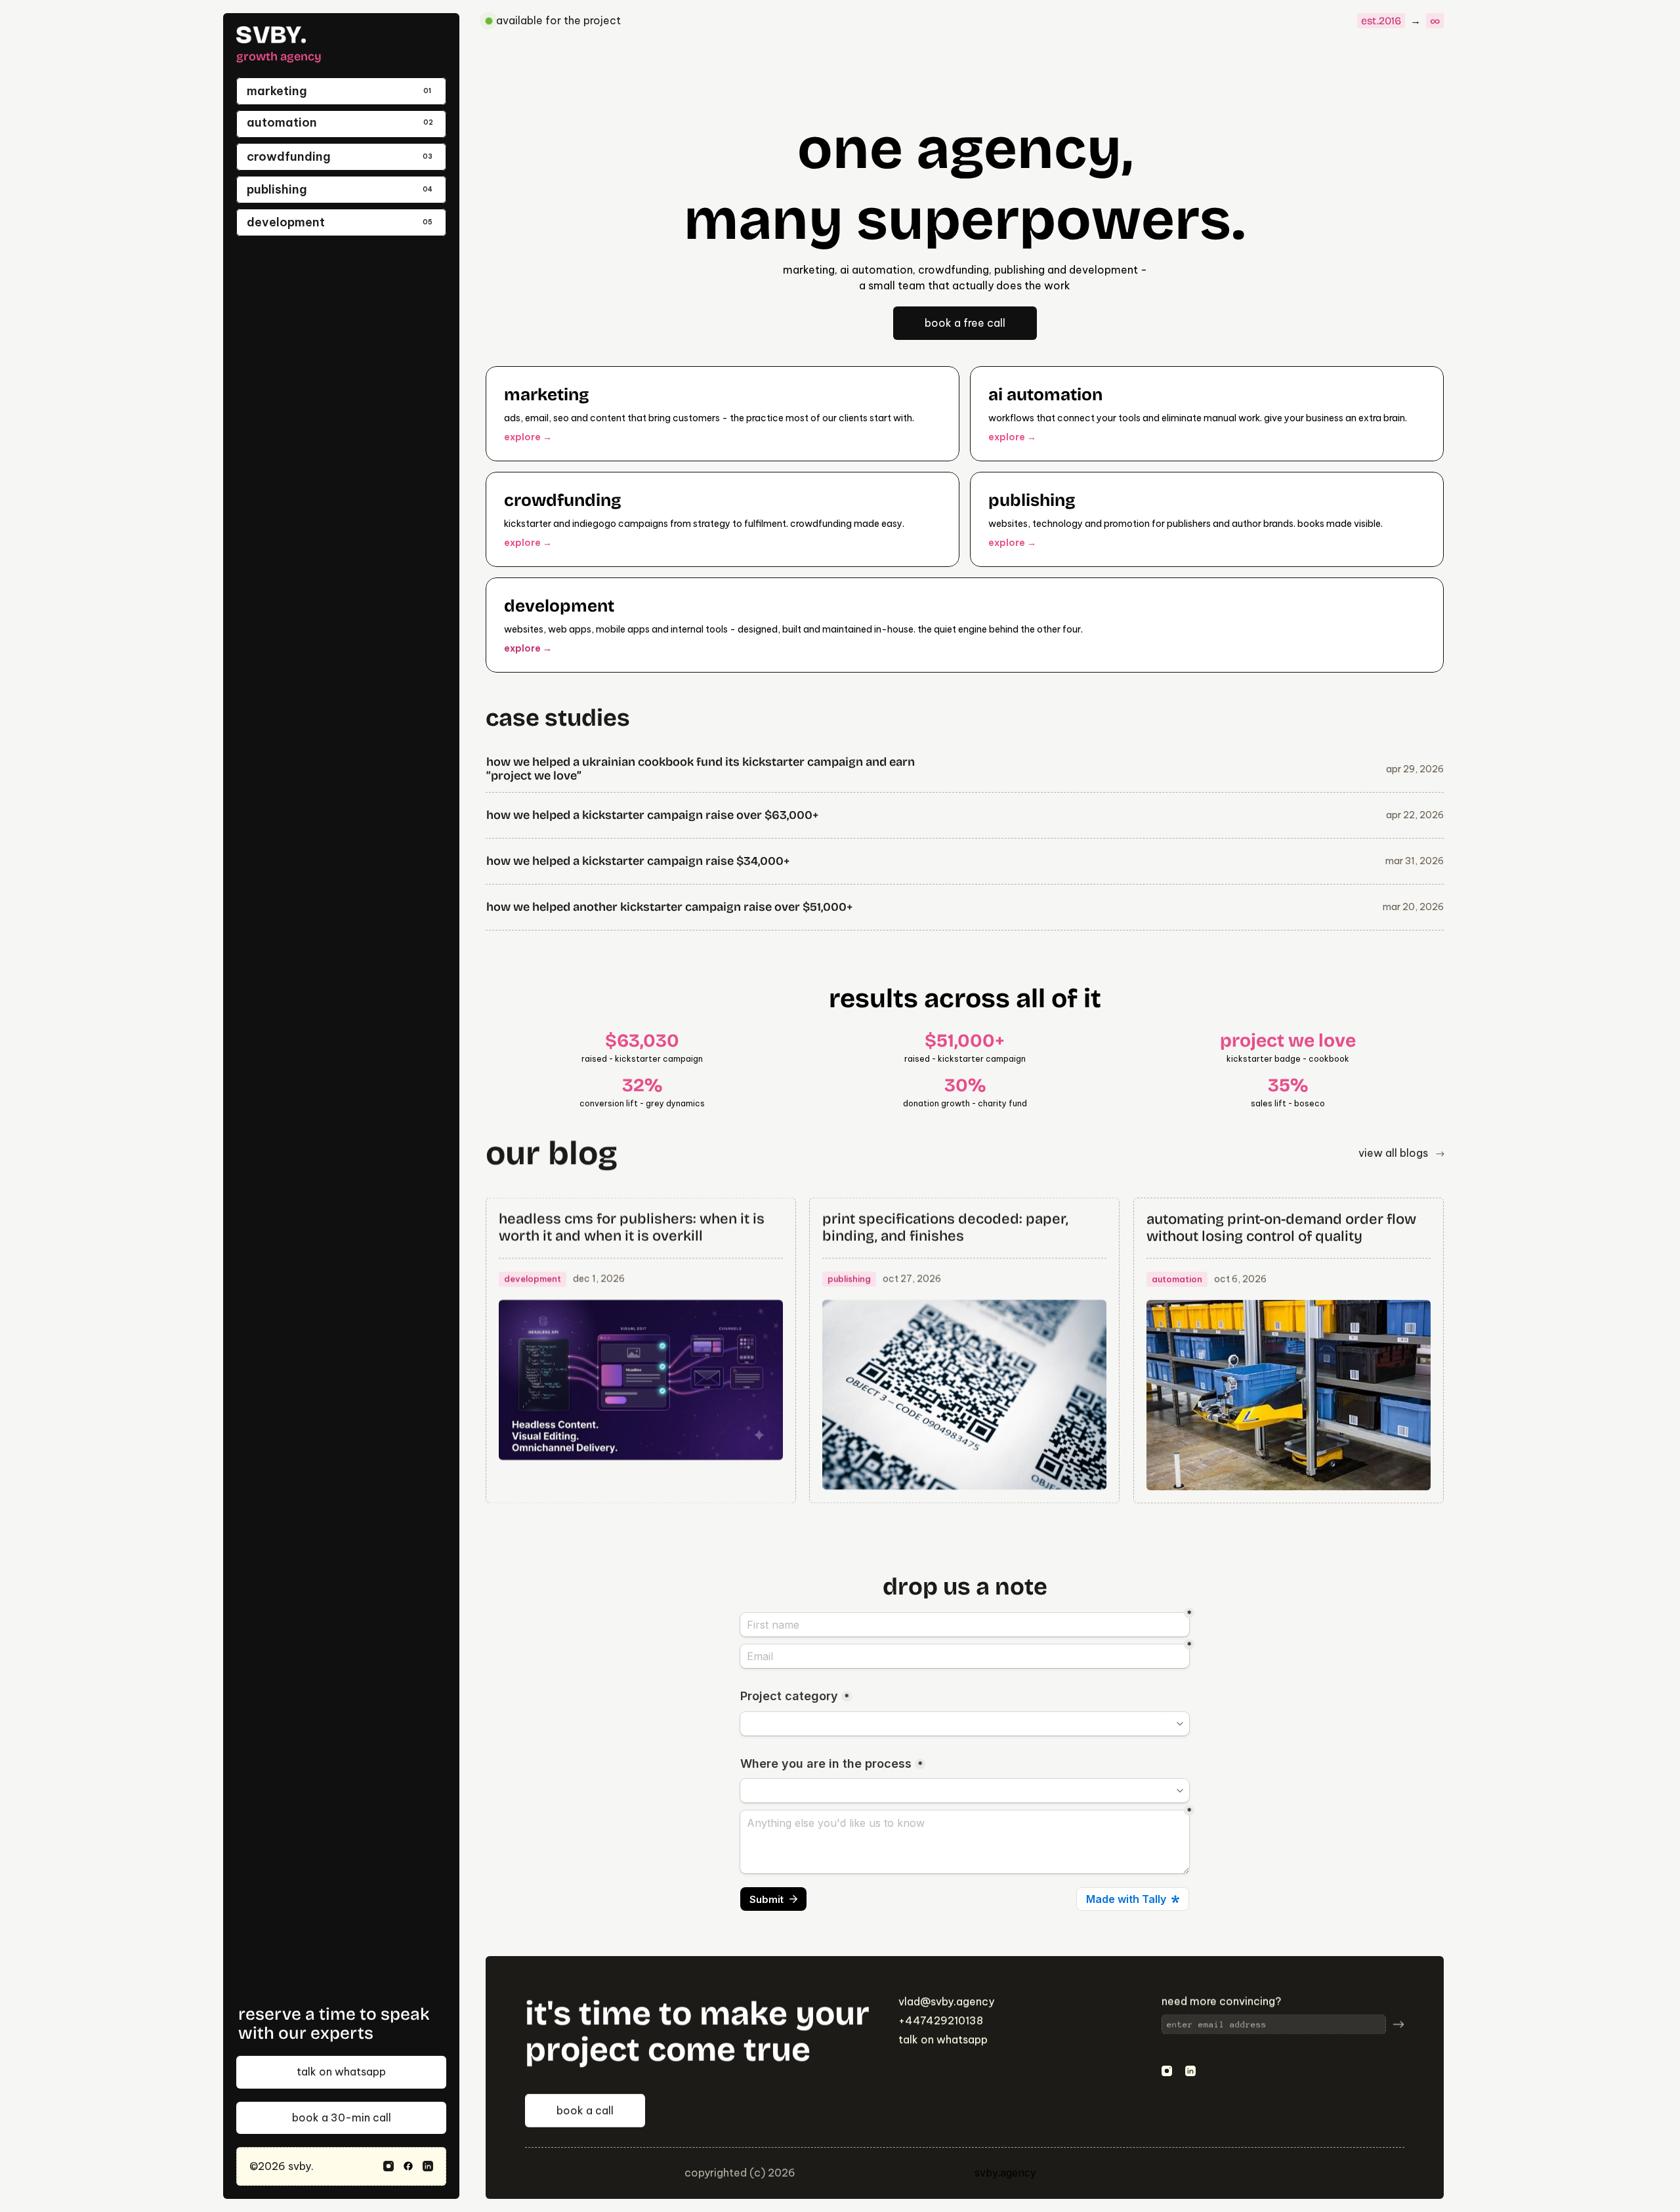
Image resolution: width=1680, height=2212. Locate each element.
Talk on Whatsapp (943, 2039)
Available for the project (558, 20)
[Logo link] (271, 35)
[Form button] (1398, 2024)
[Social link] (388, 2166)
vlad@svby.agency (946, 2001)
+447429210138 (941, 2020)
